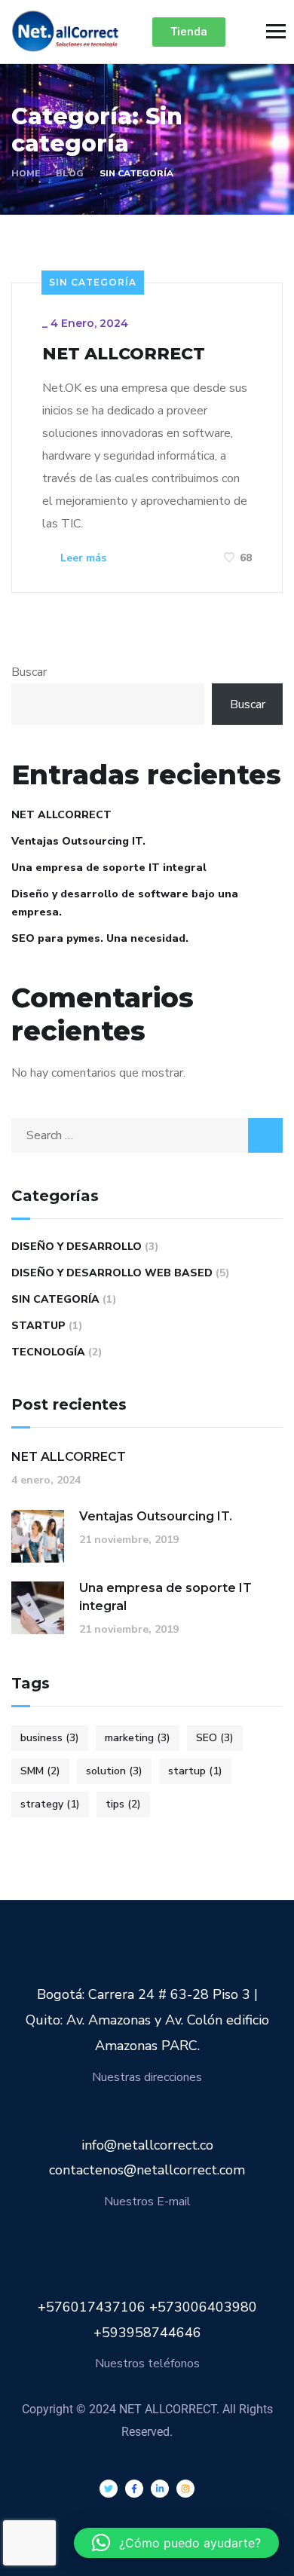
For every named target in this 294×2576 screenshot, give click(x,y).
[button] (176, 2543)
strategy (50, 1804)
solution (114, 1771)
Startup (38, 1326)
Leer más (82, 558)
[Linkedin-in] (160, 2489)
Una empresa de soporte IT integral (109, 868)
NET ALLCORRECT (124, 354)
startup (195, 1771)
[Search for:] (147, 1135)
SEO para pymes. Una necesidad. (100, 938)
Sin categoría (93, 282)
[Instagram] (185, 2489)
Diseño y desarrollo (77, 1247)
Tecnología (48, 1352)
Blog (70, 173)
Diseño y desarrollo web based (112, 1273)
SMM (40, 1771)
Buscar (29, 672)
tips (123, 1804)
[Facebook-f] (134, 2489)
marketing (138, 1738)
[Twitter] (109, 2489)
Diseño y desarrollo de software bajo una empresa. (125, 903)
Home (26, 173)
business (50, 1738)
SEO (215, 1738)
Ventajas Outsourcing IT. (78, 841)
